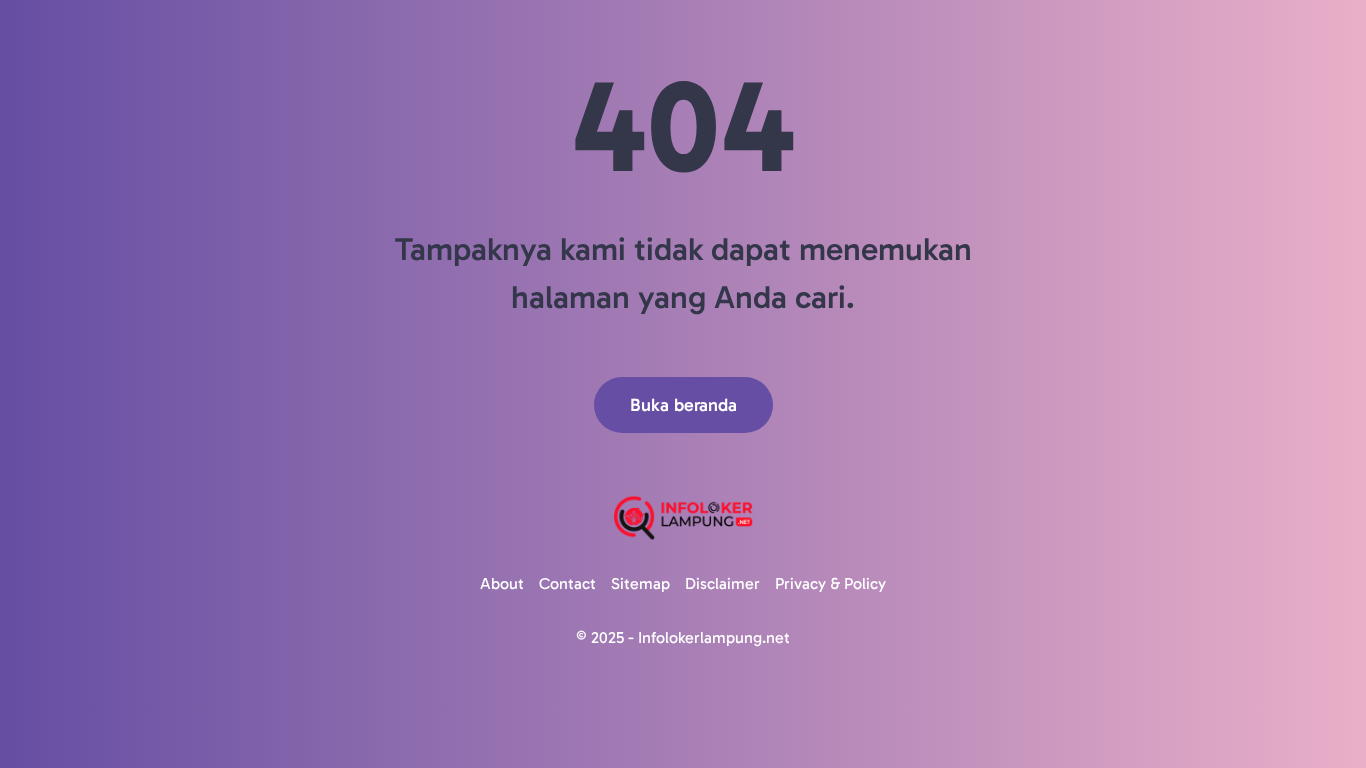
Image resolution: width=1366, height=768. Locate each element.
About (502, 583)
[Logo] (683, 517)
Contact (567, 583)
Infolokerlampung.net (714, 637)
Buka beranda (683, 405)
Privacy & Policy (830, 583)
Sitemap (640, 583)
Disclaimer (722, 583)
